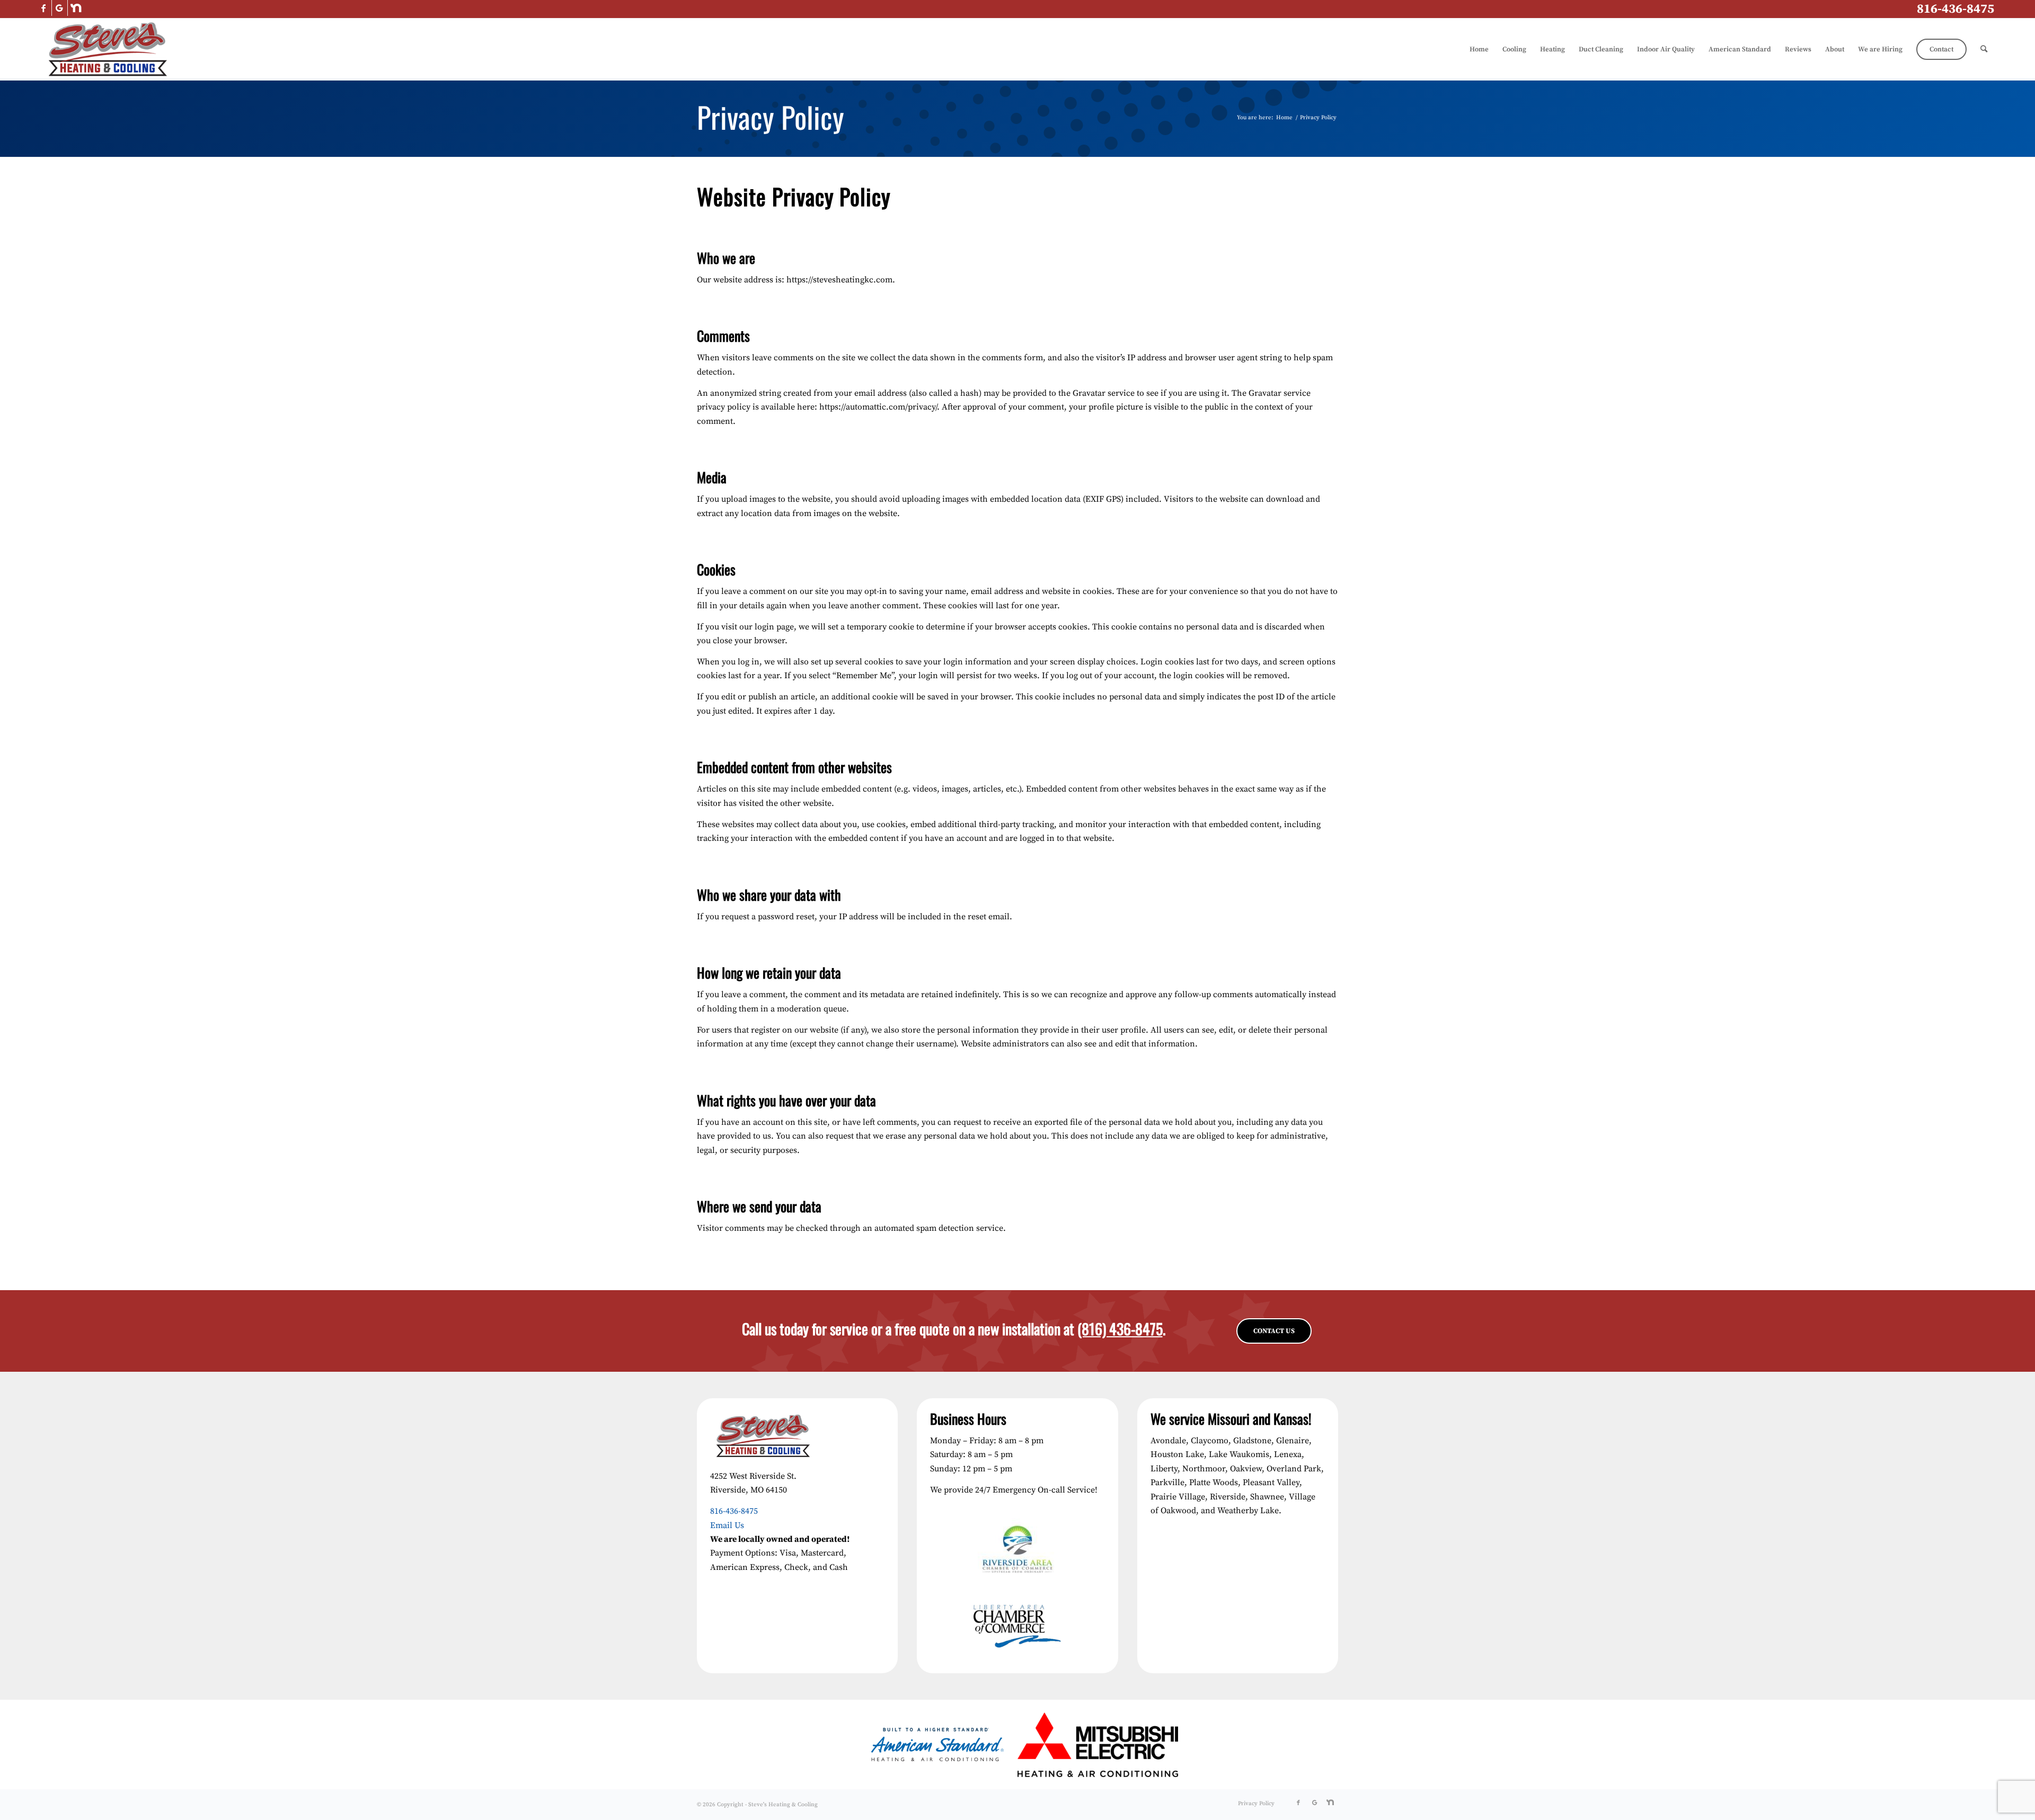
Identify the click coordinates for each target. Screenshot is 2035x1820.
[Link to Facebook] (44, 8)
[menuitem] (1479, 49)
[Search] (1984, 49)
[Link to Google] (60, 8)
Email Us (727, 1525)
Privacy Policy (771, 117)
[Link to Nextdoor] (76, 8)
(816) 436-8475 (1120, 1329)
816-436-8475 (1956, 9)
